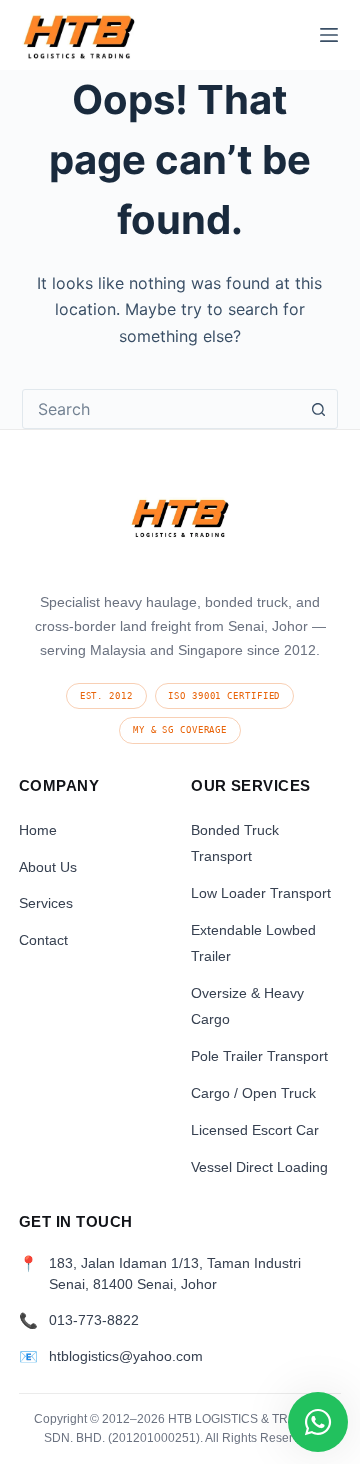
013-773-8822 (94, 1320)
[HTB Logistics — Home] (180, 524)
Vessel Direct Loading (259, 1167)
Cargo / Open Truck (253, 1093)
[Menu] (329, 35)
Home (38, 830)
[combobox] (161, 409)
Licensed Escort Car (255, 1130)
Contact (43, 940)
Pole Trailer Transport (259, 1056)
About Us (48, 867)
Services (46, 903)
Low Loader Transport (261, 893)
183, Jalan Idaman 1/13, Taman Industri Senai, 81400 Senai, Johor (175, 1274)
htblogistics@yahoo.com (126, 1356)
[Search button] (318, 409)
